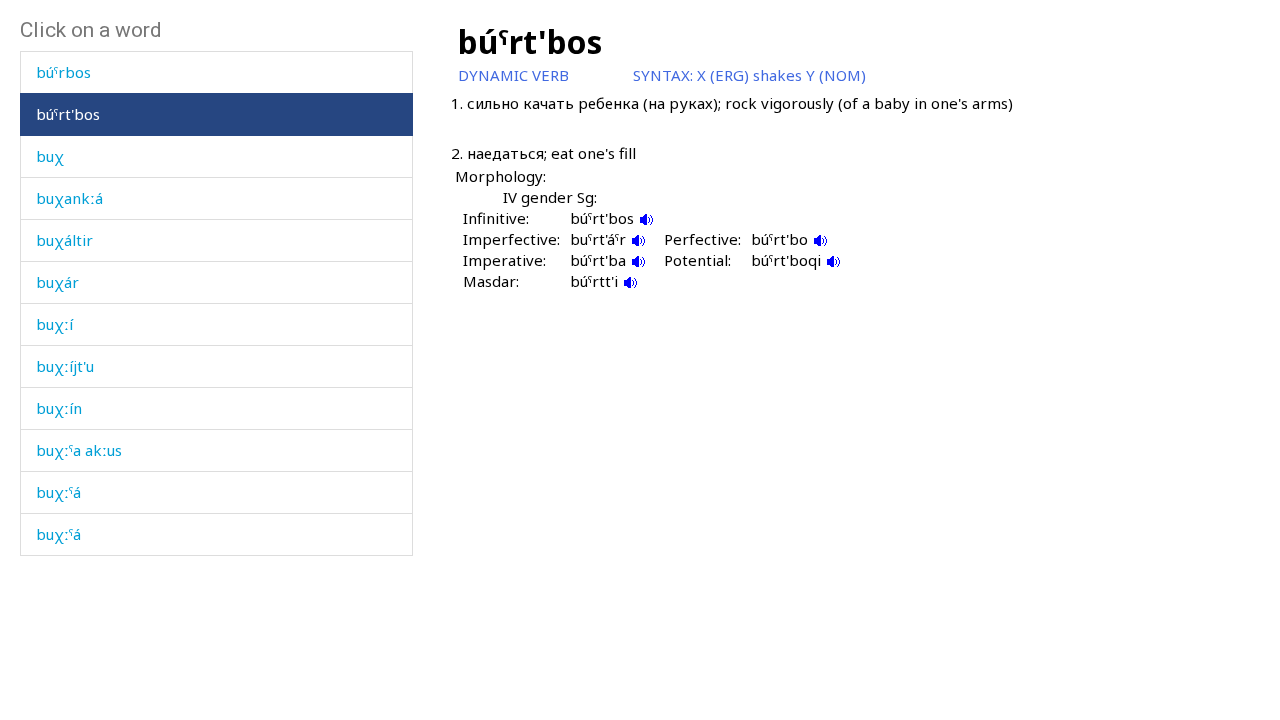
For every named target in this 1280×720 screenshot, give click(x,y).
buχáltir (64, 240)
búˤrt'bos (68, 114)
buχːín (59, 408)
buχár (57, 282)
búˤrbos (63, 72)
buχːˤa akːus (79, 450)
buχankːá (69, 198)
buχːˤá (58, 492)
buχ (50, 156)
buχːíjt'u (65, 366)
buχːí (54, 324)
